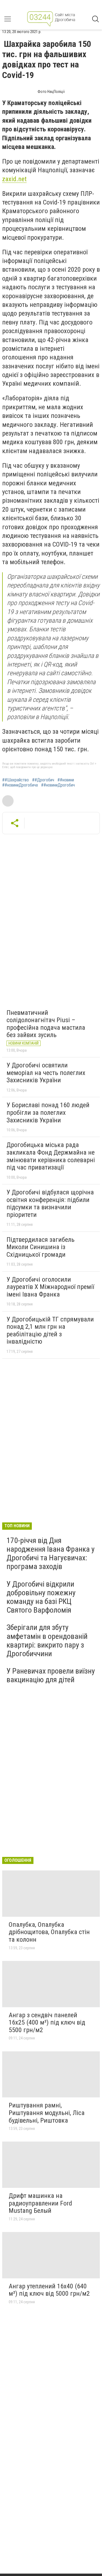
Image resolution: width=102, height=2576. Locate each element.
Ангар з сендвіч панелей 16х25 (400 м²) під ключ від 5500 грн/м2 (47, 2023)
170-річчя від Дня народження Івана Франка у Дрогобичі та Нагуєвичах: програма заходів (51, 1554)
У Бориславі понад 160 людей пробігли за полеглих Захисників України (48, 1112)
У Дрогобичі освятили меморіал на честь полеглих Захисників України (46, 1073)
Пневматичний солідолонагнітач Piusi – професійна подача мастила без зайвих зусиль (46, 1024)
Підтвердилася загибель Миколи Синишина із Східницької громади (41, 1247)
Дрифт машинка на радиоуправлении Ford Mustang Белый (40, 2203)
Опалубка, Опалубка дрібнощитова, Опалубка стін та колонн (49, 1932)
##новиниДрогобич (58, 785)
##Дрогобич (43, 780)
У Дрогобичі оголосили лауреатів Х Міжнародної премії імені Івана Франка (50, 1287)
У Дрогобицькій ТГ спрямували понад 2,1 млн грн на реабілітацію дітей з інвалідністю (50, 1331)
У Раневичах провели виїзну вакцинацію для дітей (51, 1675)
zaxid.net (14, 179)
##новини (66, 780)
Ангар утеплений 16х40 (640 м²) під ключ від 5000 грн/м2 (49, 2290)
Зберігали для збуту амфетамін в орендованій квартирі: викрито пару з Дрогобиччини (47, 1641)
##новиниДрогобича (20, 785)
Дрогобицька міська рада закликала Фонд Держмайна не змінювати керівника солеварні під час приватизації (51, 1156)
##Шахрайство (16, 780)
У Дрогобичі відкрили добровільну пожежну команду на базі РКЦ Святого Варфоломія (41, 1597)
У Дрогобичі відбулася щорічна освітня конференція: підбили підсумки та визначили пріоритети (50, 1203)
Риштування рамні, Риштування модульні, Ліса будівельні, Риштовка (47, 2113)
